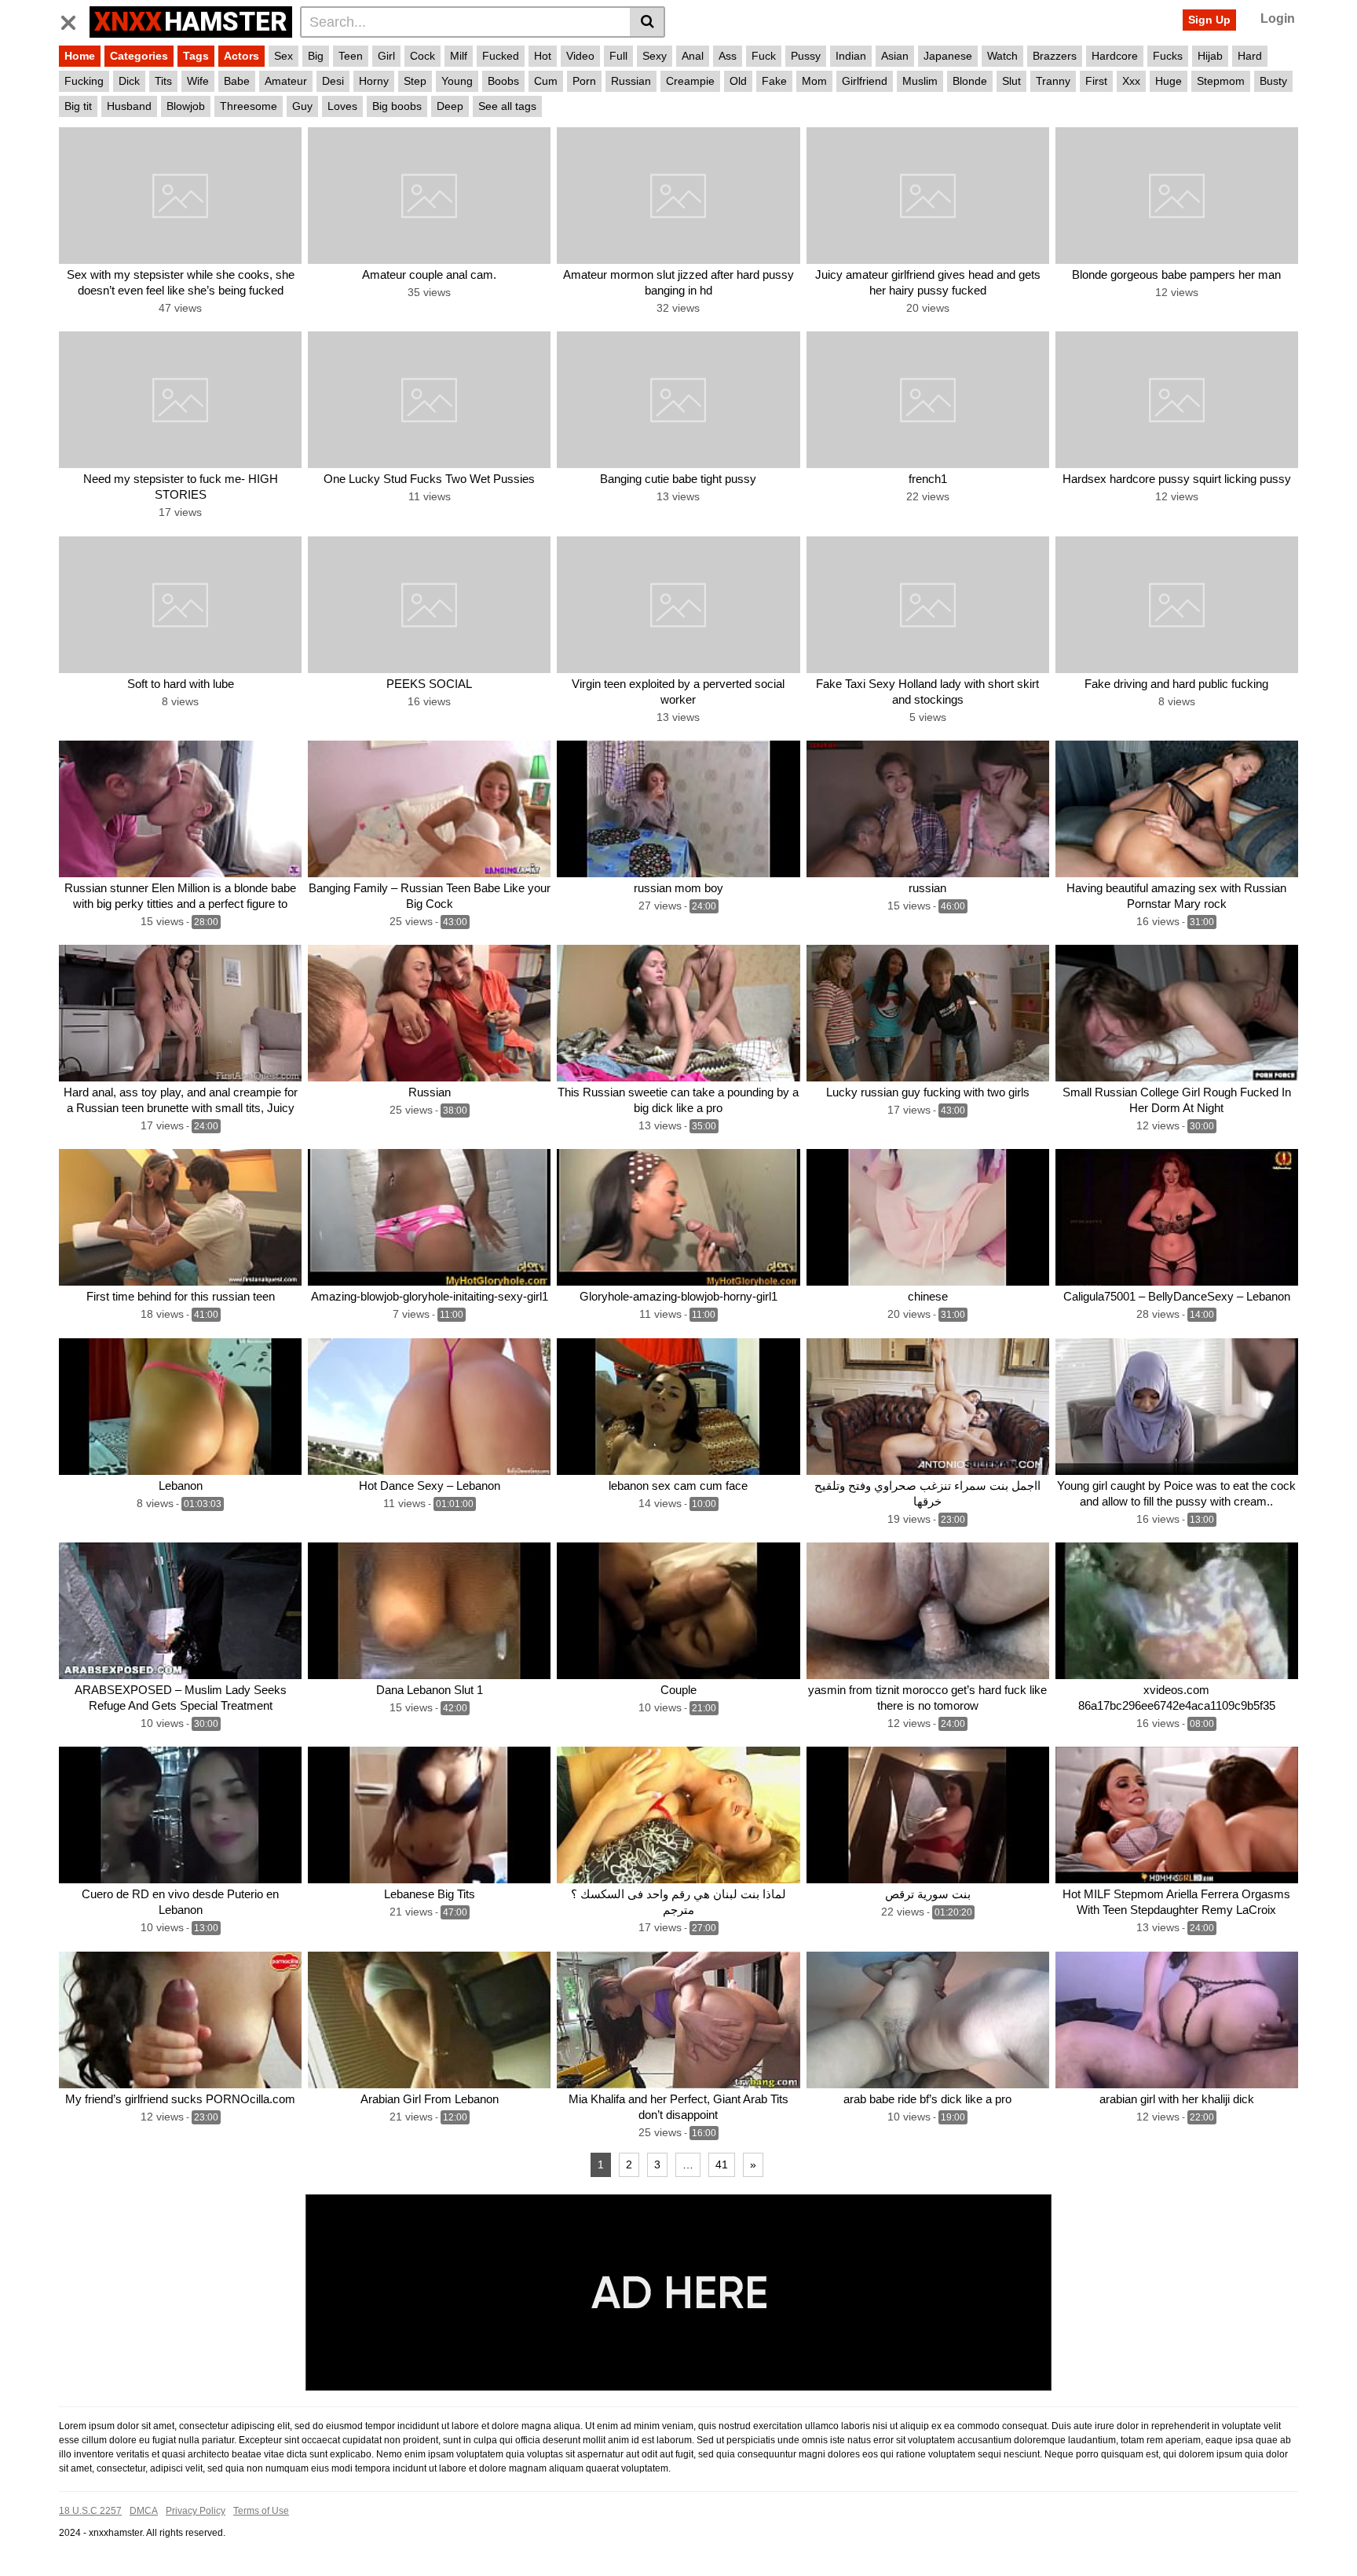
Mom (814, 81)
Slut (1011, 81)
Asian (895, 56)
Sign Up (1209, 20)
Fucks (1168, 56)
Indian (851, 56)
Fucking (84, 81)
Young (457, 81)
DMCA (144, 2511)
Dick (129, 81)
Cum (546, 81)
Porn (584, 81)
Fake (774, 81)
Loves (342, 106)
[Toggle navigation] (74, 20)
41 (722, 2164)
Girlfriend (865, 81)
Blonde (970, 81)
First (1096, 81)
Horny (374, 81)
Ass (728, 56)
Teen (351, 56)
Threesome (249, 106)
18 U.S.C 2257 (90, 2511)
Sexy (655, 56)
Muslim (920, 81)
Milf (459, 56)
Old (738, 81)
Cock (422, 56)
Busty (1273, 81)
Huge (1169, 81)
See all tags (507, 106)
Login (1278, 18)
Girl (386, 56)
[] (647, 22)
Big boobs (397, 106)
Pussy (806, 56)
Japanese (948, 56)
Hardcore (1115, 56)
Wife (198, 81)
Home (80, 56)
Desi (333, 81)
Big (316, 56)
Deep (450, 106)
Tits (163, 81)
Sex (283, 56)
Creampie (690, 81)
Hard (1250, 56)
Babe (237, 81)
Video (580, 56)
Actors (241, 56)
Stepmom (1221, 81)
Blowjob (186, 106)
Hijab (1210, 56)
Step (415, 81)
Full (618, 56)
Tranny (1053, 81)
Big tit (78, 106)
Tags (196, 56)
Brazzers (1055, 56)
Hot (543, 56)
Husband (129, 106)
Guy (302, 106)
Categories (139, 56)
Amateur (286, 81)
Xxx (1131, 81)
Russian (631, 81)
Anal (693, 56)
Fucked (501, 56)
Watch (1002, 56)
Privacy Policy (196, 2511)
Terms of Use (261, 2511)
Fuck (764, 56)
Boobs (503, 81)
